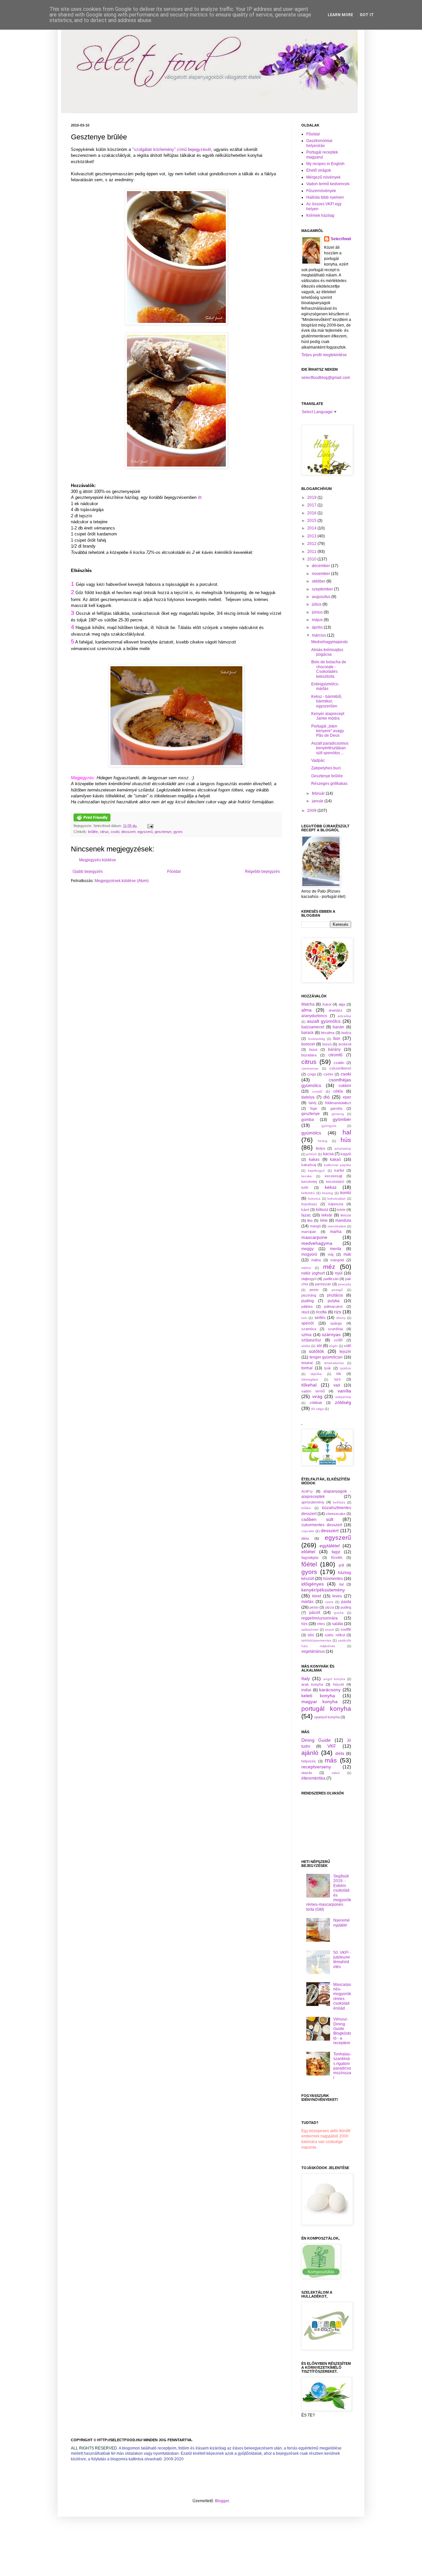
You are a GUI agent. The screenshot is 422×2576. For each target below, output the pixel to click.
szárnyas (331, 1334)
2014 (312, 528)
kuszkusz (309, 1204)
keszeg (328, 1193)
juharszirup (343, 1148)
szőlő (338, 1340)
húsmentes (333, 1579)
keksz (331, 1187)
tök (339, 1374)
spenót (307, 1323)
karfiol (339, 1170)
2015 (312, 521)
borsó (327, 1044)
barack (307, 1033)
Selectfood (341, 239)
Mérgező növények (323, 177)
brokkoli (345, 1044)
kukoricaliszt (336, 1199)
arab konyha (312, 1684)
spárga (336, 1323)
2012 (312, 544)
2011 (312, 552)
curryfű (317, 1091)
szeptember (323, 589)
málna (316, 1260)
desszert (128, 832)
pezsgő (337, 1290)
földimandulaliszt (338, 1103)
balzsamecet (313, 1027)
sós (311, 1635)
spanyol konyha (327, 1717)
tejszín (345, 1352)
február (319, 793)
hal (347, 1132)
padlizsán (331, 1279)
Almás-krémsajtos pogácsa (327, 652)
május (318, 620)
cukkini (345, 1086)
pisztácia (335, 1295)
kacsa (328, 1154)
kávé (305, 1210)
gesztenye (163, 832)
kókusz (322, 1210)
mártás (307, 1602)
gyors (178, 832)
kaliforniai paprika (338, 1165)
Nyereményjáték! (342, 1923)
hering (323, 1141)
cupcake (308, 1531)
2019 (312, 498)
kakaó (335, 1159)
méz (329, 1267)
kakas (314, 1159)
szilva (306, 1335)
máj (331, 1254)
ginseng (338, 1114)
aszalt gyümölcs (324, 1021)
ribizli (305, 1312)
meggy (307, 1249)
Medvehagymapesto (330, 642)
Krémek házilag (320, 215)
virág (317, 1396)
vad (337, 1385)
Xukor (327, 1004)
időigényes (313, 1584)
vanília (344, 1391)
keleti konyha (318, 1696)
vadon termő (313, 1391)
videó (336, 1773)
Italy (306, 1678)
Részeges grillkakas (329, 784)
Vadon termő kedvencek (328, 184)
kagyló (346, 1154)
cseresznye (310, 1068)
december (321, 566)
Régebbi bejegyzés (262, 872)
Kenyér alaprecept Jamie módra (328, 716)
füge (314, 1108)
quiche (339, 1613)
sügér (333, 1346)
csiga (312, 1074)
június (318, 612)
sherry (341, 1318)
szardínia (335, 1329)
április (318, 627)
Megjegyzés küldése (98, 860)
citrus (104, 832)
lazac (306, 1215)
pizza (330, 1607)
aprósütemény (313, 1502)
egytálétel (330, 1546)
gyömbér (342, 1119)
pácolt (315, 1613)
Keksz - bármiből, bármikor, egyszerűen (327, 701)
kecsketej (309, 1182)
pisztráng (309, 1295)
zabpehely (343, 1397)
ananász (336, 1010)
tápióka (316, 1374)
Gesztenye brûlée (327, 776)
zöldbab (316, 1403)
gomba (308, 1120)
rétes (321, 1624)
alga (342, 1004)
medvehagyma (317, 1243)
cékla (338, 1091)
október (319, 581)
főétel (309, 1564)
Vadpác (318, 760)
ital (341, 1584)
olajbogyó (309, 1279)
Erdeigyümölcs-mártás (325, 686)
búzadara (309, 1055)
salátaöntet (310, 1630)
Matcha (308, 1004)
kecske (307, 1176)
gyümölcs (311, 1133)
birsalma (328, 1033)
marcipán (309, 1232)
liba (310, 1220)
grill (341, 1565)
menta (336, 1249)
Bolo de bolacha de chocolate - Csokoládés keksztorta (329, 669)
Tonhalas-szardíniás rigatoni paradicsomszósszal (342, 2066)
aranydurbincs (314, 1016)
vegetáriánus (313, 1651)
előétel (308, 1552)
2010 (312, 559)
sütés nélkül (335, 1635)
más (331, 1760)
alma (306, 1010)
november (321, 574)
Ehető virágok (319, 170)
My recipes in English (325, 164)
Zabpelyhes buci (326, 768)
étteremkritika (313, 1778)
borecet (308, 1044)
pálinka (307, 1306)
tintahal (307, 1363)
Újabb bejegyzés (88, 872)
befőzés (339, 1502)
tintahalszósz (334, 1363)
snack (330, 1630)
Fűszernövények (321, 191)
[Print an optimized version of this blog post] (92, 820)
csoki (115, 832)
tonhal (307, 1368)
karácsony (330, 1690)
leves (337, 1596)
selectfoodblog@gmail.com (326, 378)
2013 (312, 536)
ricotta (321, 1312)
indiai (306, 1690)
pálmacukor (333, 1306)
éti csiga (317, 1409)
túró (337, 1379)
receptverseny (316, 1767)
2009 (312, 811)
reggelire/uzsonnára (319, 1618)
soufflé (346, 1629)
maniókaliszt (337, 1226)
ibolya (320, 1148)
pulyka (334, 1301)
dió (327, 1097)
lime (324, 1220)
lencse (346, 1215)
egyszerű (145, 832)
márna (306, 1268)
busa (313, 1049)
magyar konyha (319, 1702)
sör (319, 1346)
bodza (346, 1033)
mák (347, 1254)
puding (308, 1301)
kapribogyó (316, 1171)
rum (304, 1318)
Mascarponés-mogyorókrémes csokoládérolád (342, 1996)
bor (337, 1038)
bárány (334, 1049)
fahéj (312, 1103)
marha (336, 1232)
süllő (347, 1346)
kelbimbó (308, 1193)
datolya (308, 1097)
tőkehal (309, 1385)
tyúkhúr (346, 1368)
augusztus (322, 597)
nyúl (339, 1273)
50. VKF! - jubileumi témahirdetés (342, 1960)
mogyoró (309, 1254)
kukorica (314, 1199)
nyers (329, 1602)
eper (347, 1097)
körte (341, 1210)
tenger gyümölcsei (326, 1357)
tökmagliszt (310, 1379)
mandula (343, 1220)
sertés (320, 1318)
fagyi (336, 1552)
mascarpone (314, 1237)
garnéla (336, 1108)
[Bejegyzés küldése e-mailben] (150, 826)
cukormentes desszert (322, 1525)
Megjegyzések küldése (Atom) (122, 881)
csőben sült (317, 1519)
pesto (314, 1290)
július (317, 604)
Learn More (340, 15)
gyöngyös (329, 1126)
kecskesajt (333, 1176)
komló (346, 1193)
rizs (338, 1312)
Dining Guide (316, 1740)
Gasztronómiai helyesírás (319, 143)
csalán (339, 1063)
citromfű (335, 1055)
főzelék (337, 1558)
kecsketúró (335, 1182)
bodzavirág (317, 1039)
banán (338, 1027)
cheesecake (336, 1514)
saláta (337, 1624)
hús (346, 1140)
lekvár (327, 1215)
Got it (367, 15)
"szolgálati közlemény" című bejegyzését (172, 149)
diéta (305, 1538)
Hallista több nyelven (325, 197)
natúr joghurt (313, 1273)
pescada (345, 1284)
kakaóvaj (309, 1165)
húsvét (338, 1684)
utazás (307, 1773)
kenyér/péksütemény (323, 1590)
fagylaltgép (310, 1558)
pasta (346, 1602)
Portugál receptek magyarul (322, 155)
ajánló (310, 1753)
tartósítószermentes (316, 1640)
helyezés (309, 1761)
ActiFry (307, 1491)
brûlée (93, 832)
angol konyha (334, 1679)
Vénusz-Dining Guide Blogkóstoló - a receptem (342, 2031)
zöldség (343, 1402)
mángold (337, 1260)
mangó (315, 1226)
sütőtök (316, 1351)
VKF (332, 1746)
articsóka (344, 1016)
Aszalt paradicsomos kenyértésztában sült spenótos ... (330, 748)
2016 (312, 513)
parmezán (323, 1284)
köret (317, 1596)
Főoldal (174, 872)
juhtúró (312, 1154)
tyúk (328, 1368)
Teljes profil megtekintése (324, 355)
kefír (305, 1188)
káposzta (336, 1204)
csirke (328, 1074)
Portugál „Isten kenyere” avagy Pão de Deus (328, 731)
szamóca (309, 1329)
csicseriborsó (340, 1068)
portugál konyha (326, 1709)
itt (200, 497)
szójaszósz (311, 1340)
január (318, 801)
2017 (312, 505)
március (319, 635)
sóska (306, 1346)
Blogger (222, 2501)
